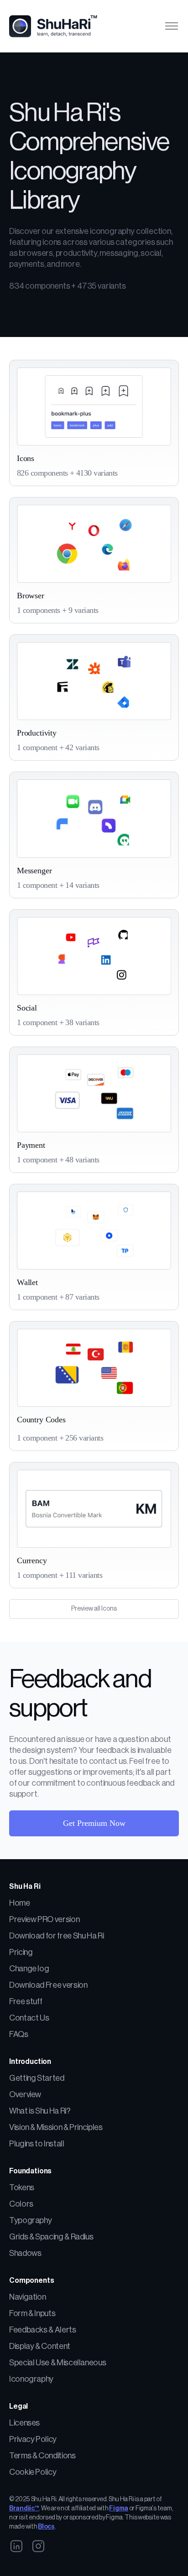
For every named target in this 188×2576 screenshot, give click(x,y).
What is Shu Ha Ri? (40, 2111)
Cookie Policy (33, 2472)
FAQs (19, 2034)
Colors (21, 2204)
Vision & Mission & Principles (56, 2127)
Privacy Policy (33, 2439)
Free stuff (26, 2001)
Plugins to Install (37, 2144)
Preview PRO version (44, 1919)
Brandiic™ (24, 2509)
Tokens (22, 2187)
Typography (30, 2220)
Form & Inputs (32, 2313)
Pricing (21, 1952)
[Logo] (58, 26)
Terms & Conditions (42, 2456)
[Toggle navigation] (171, 26)
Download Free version (48, 1985)
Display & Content (40, 2346)
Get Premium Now (94, 1823)
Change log (29, 1969)
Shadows (25, 2253)
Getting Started (37, 2078)
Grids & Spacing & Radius (51, 2237)
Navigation (27, 2297)
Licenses (24, 2423)
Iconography (31, 2379)
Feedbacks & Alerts (43, 2330)
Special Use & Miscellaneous (57, 2363)
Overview (25, 2094)
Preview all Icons (94, 1609)
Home (20, 1903)
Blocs (46, 2527)
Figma (119, 2509)
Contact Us (29, 2018)
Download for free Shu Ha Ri (56, 1936)
